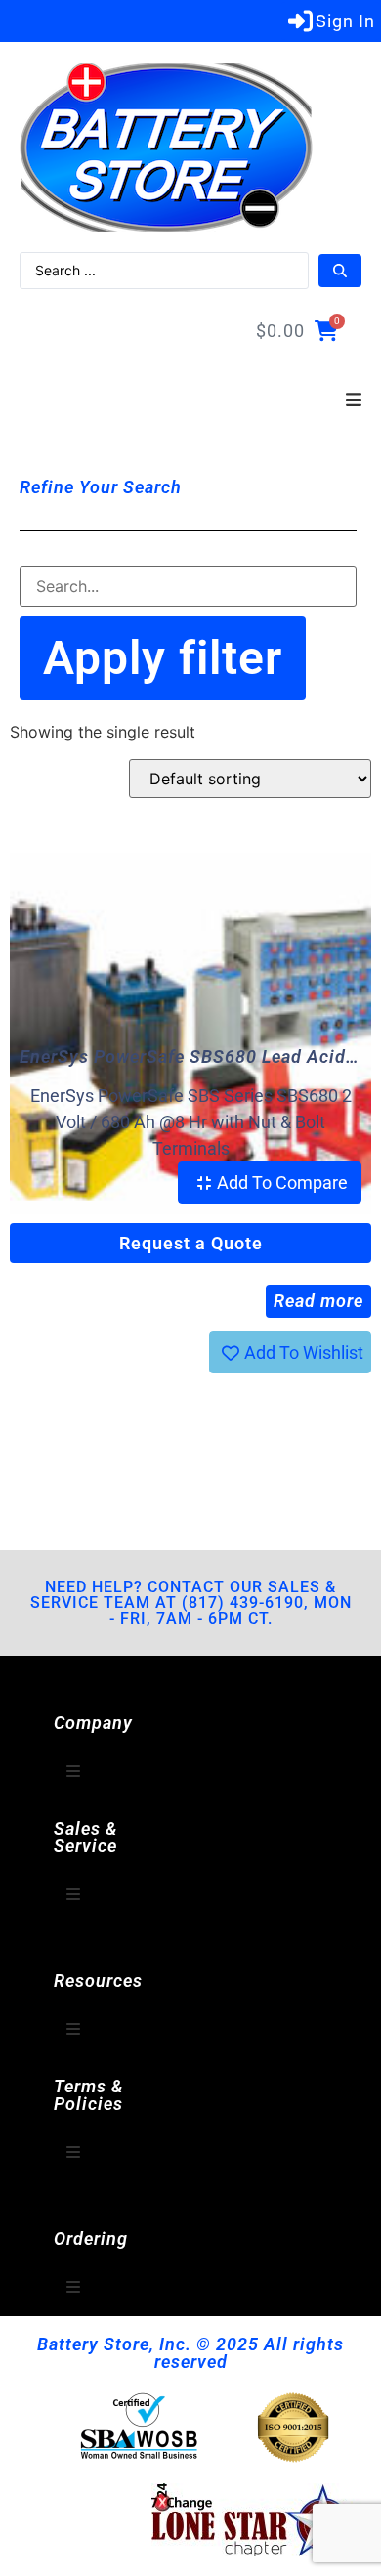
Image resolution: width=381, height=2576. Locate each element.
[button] (354, 401)
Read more (318, 1301)
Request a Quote (191, 1243)
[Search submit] (340, 271)
